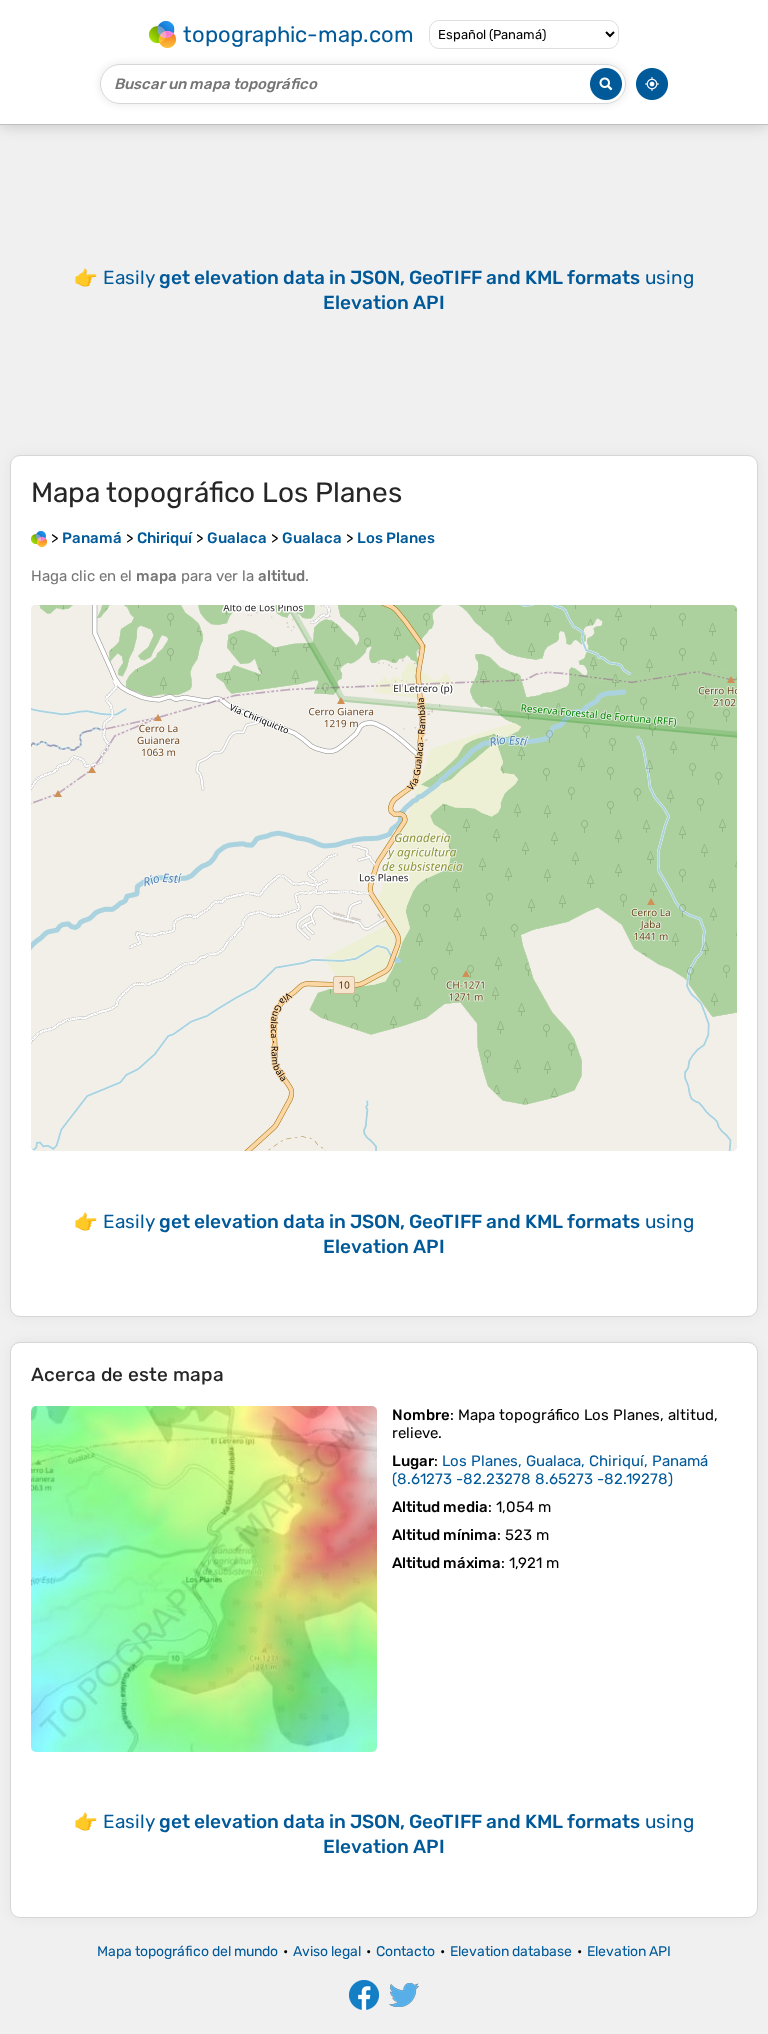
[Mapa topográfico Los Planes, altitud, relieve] (204, 1579)
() (550, 1470)
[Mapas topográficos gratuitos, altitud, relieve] (39, 538)
